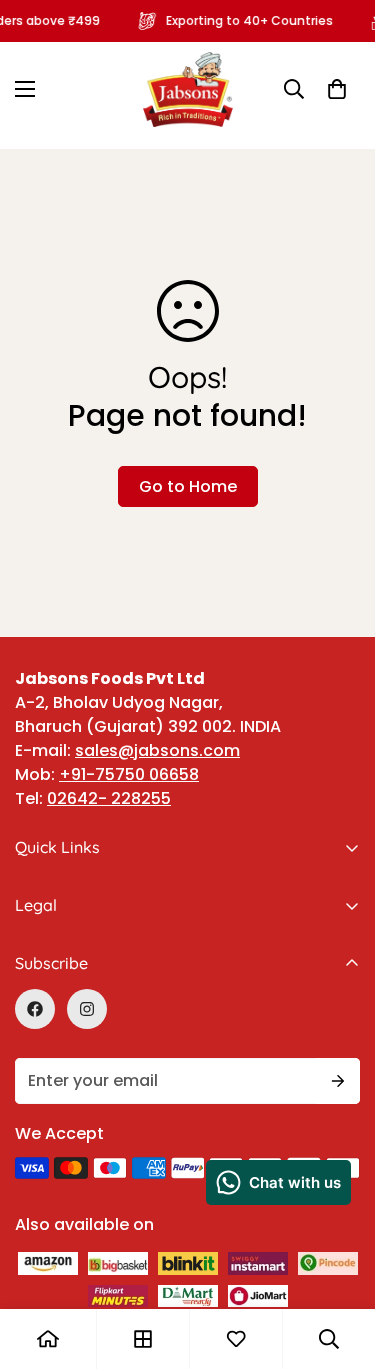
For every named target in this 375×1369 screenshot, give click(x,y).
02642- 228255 (109, 798)
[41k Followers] (35, 1009)
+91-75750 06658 (129, 774)
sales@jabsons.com (157, 750)
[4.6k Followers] (87, 1009)
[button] (337, 89)
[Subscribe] (338, 1081)
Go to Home (188, 486)
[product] (48, 1339)
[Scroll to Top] (339, 1205)
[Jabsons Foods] (188, 89)
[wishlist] (236, 1339)
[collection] (143, 1339)
